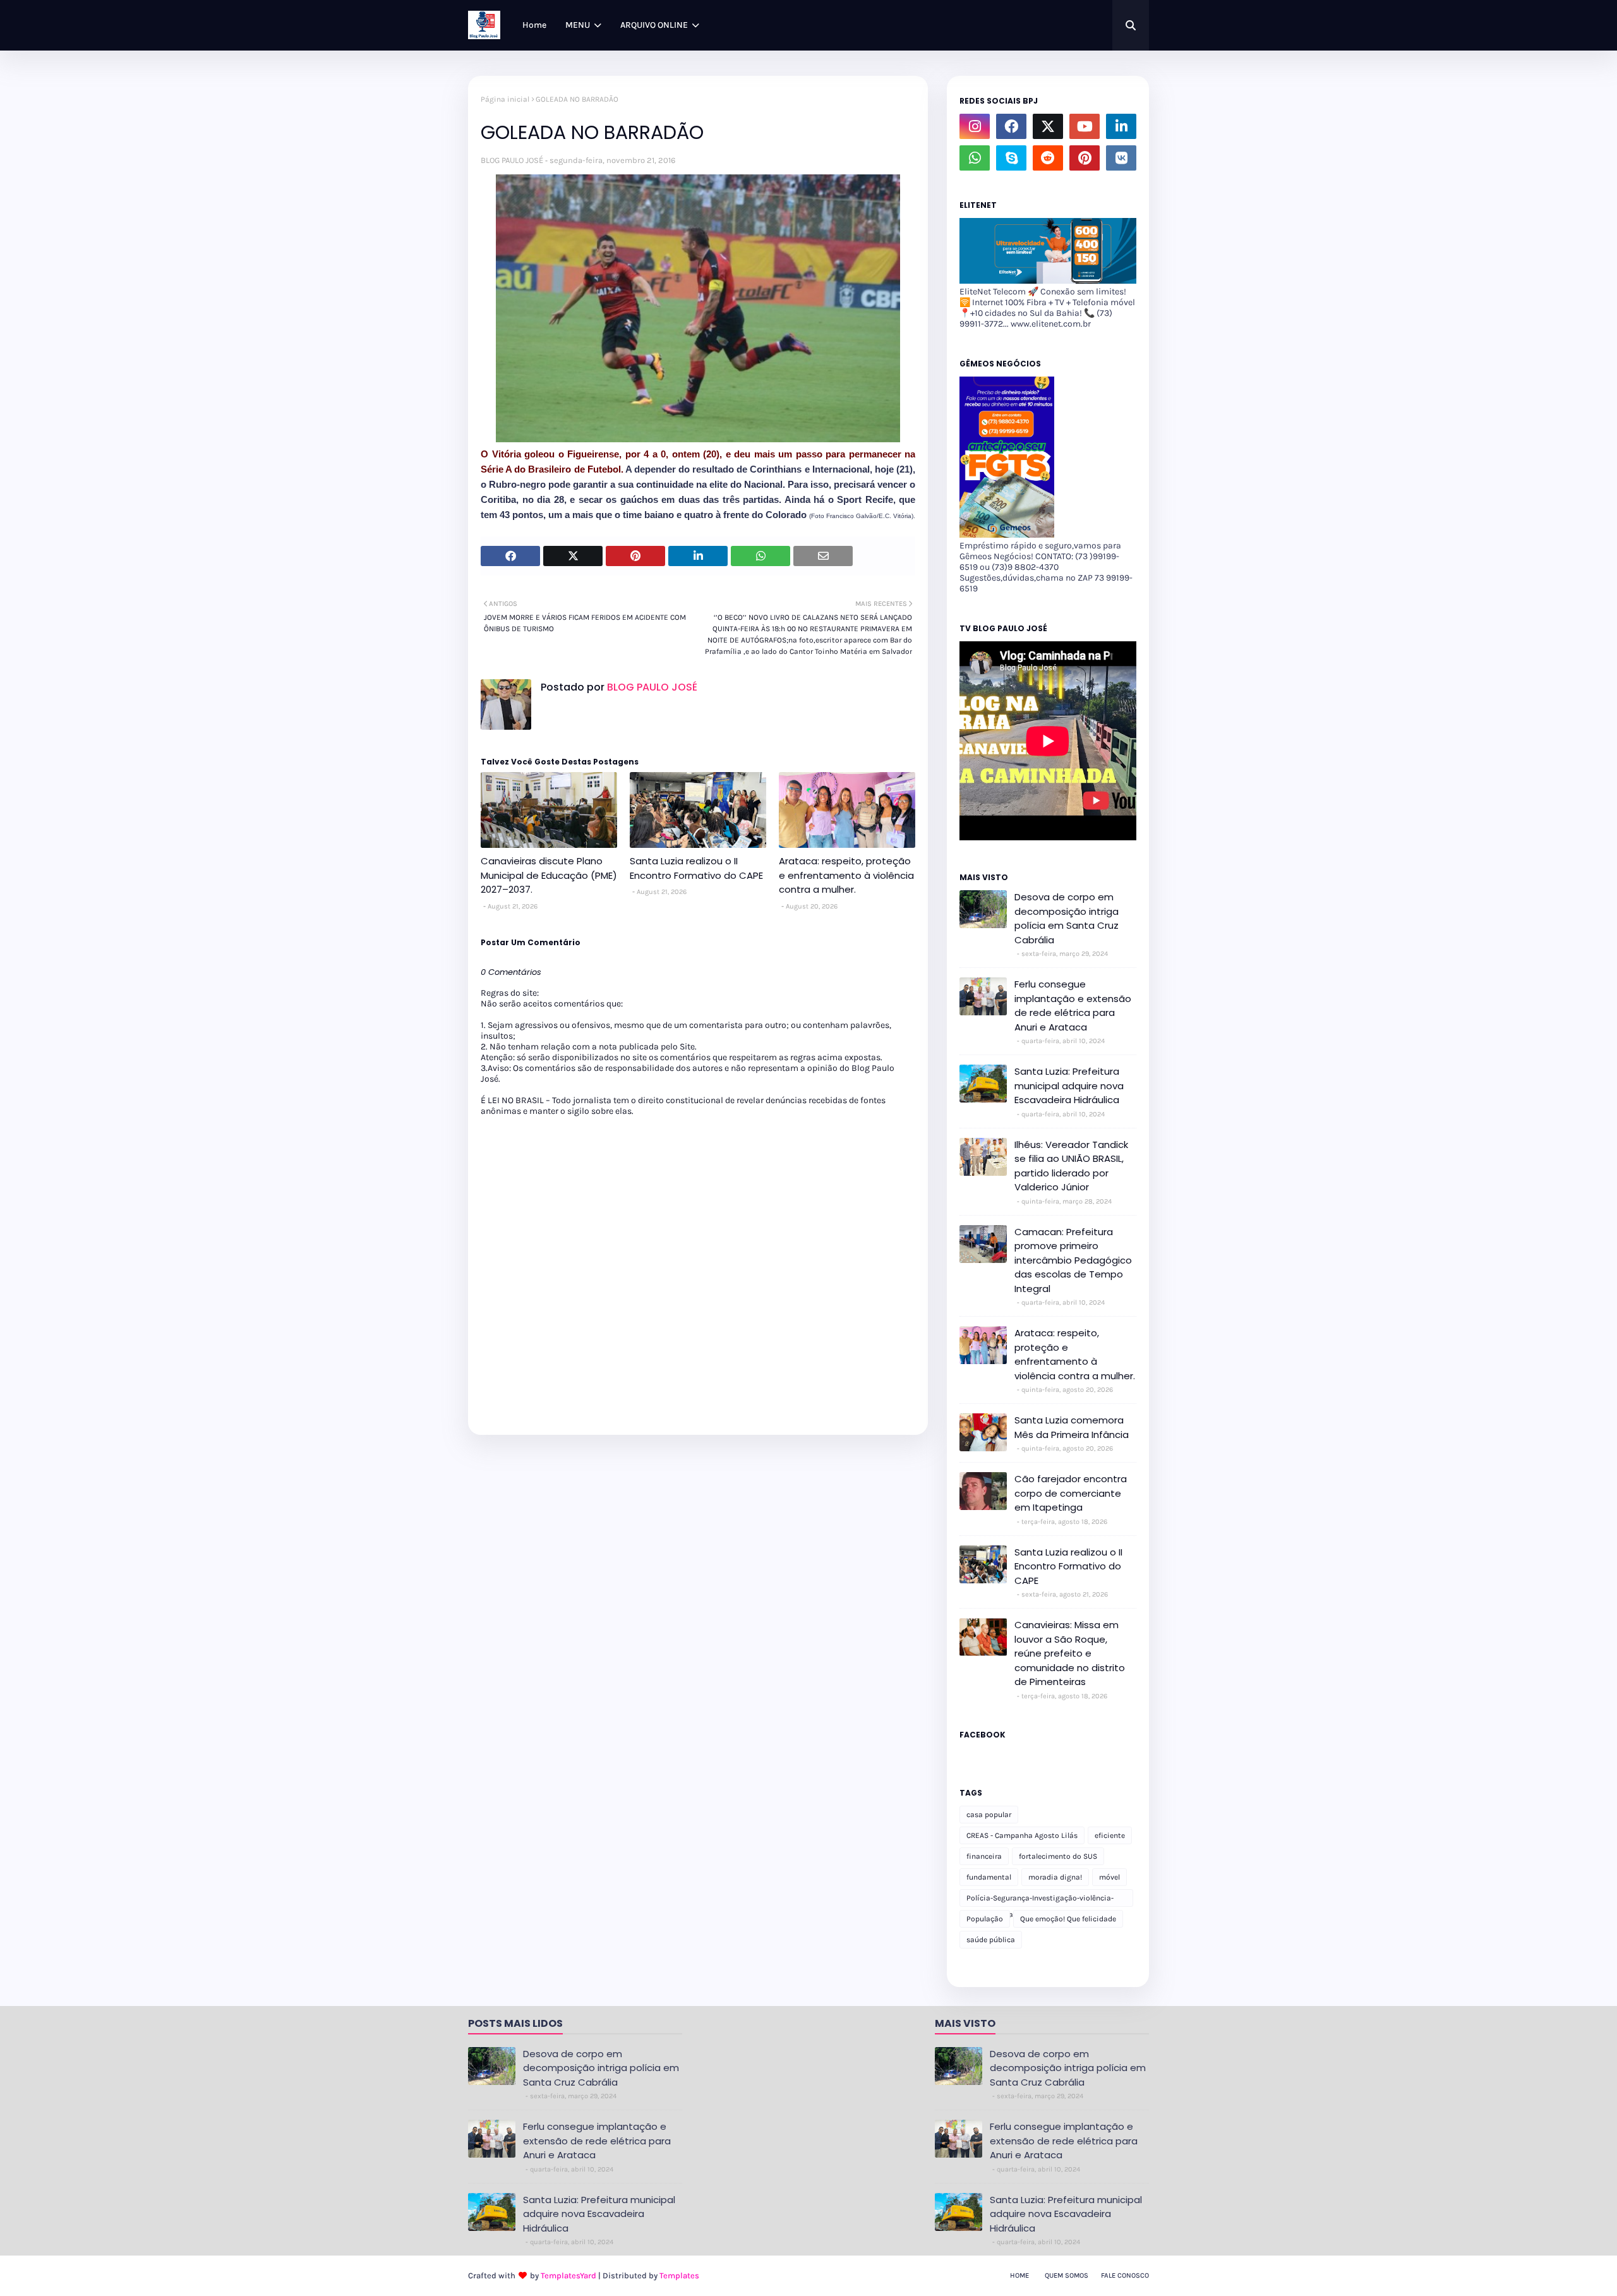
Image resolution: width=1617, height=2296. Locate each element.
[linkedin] (1121, 126)
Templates (679, 2275)
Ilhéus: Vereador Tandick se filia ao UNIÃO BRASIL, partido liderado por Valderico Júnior (1071, 1166)
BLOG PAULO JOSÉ (512, 160)
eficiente (1110, 1835)
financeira (984, 1856)
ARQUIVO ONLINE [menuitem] (654, 25)
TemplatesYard (568, 2275)
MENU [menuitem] (578, 25)
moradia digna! (1055, 1877)
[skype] (1011, 158)
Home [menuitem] (534, 25)
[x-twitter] (1048, 126)
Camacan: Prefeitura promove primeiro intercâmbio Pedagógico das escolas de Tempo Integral (1073, 1260)
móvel (1109, 1877)
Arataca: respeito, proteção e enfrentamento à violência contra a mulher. (846, 875)
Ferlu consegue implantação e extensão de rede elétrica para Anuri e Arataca (1073, 1006)
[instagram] (975, 126)
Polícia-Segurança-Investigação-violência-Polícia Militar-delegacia (1040, 1900)
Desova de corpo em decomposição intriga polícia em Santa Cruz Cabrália (1067, 918)
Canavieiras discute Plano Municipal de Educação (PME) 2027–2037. (549, 875)
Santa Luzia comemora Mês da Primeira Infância (1072, 1427)
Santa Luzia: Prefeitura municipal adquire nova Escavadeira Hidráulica (1069, 1085)
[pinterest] (1085, 158)
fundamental (989, 1877)
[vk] (1121, 158)
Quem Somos (1067, 2275)
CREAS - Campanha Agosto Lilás (1022, 1835)
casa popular (989, 1815)
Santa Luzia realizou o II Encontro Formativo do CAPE (696, 868)
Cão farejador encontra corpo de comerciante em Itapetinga (1071, 1493)
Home (1019, 2275)
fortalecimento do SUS (1058, 1856)
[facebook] (1011, 126)
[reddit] (1048, 158)
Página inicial (505, 99)
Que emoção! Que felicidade (1068, 1919)
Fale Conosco (1125, 2275)
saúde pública (991, 1940)
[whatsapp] (975, 158)
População (985, 1919)
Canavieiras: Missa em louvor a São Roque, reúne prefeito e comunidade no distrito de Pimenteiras (1070, 1653)
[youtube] (1085, 126)
